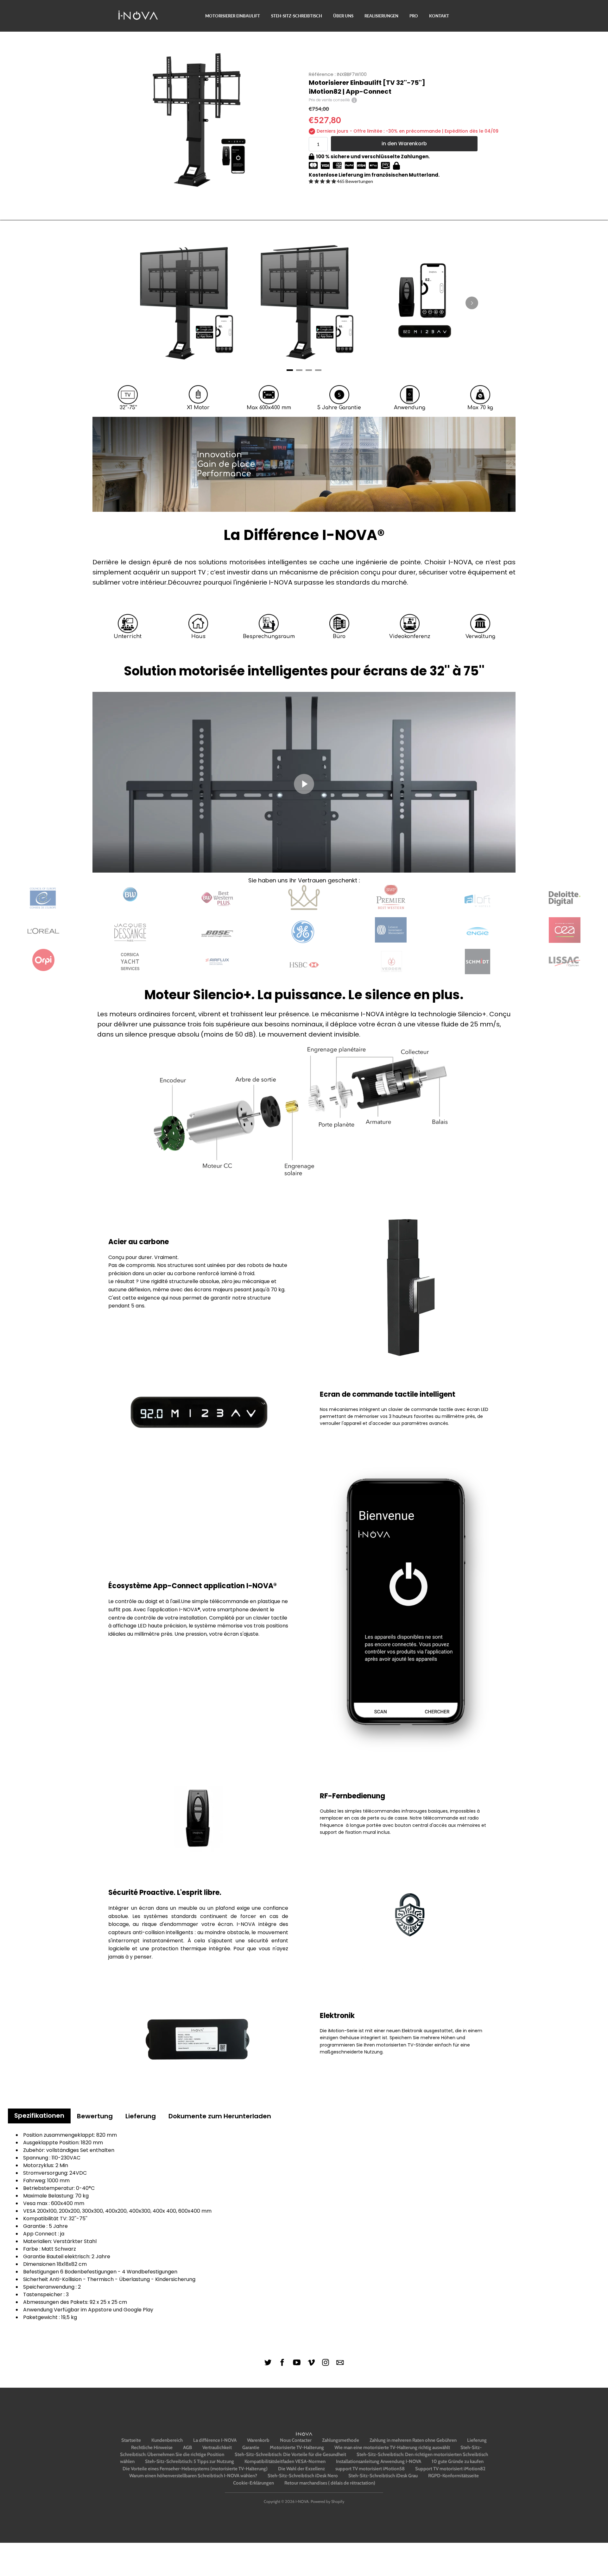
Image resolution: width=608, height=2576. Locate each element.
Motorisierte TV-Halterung (297, 2448)
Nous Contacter (296, 2440)
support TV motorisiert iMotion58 (370, 2469)
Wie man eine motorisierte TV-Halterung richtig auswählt (392, 2448)
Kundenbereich (167, 2440)
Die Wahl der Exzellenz (301, 2469)
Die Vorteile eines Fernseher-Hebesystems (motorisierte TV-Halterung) (195, 2469)
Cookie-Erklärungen (253, 2483)
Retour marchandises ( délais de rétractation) (330, 2483)
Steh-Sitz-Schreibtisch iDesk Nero (303, 2476)
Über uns (343, 16)
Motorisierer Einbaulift (233, 16)
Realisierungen (381, 16)
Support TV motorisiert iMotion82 (450, 2469)
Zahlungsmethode (341, 2440)
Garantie (251, 2448)
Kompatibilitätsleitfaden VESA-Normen (285, 2461)
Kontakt (439, 16)
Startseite (131, 2440)
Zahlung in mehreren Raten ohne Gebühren (413, 2440)
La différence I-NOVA (215, 2440)
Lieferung (477, 2440)
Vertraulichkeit (217, 2448)
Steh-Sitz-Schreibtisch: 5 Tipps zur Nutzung (190, 2461)
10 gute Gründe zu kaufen (458, 2461)
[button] (323, 181)
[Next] (472, 303)
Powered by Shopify (327, 2501)
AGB (187, 2448)
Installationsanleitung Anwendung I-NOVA (379, 2461)
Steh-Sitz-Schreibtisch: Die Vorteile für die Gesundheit (290, 2454)
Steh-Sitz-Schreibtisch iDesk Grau (383, 2476)
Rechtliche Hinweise (152, 2448)
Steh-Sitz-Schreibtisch (297, 16)
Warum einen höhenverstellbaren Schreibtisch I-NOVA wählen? (193, 2476)
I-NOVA (302, 2501)
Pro (414, 16)
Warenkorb (258, 2440)
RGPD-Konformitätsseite (453, 2476)
